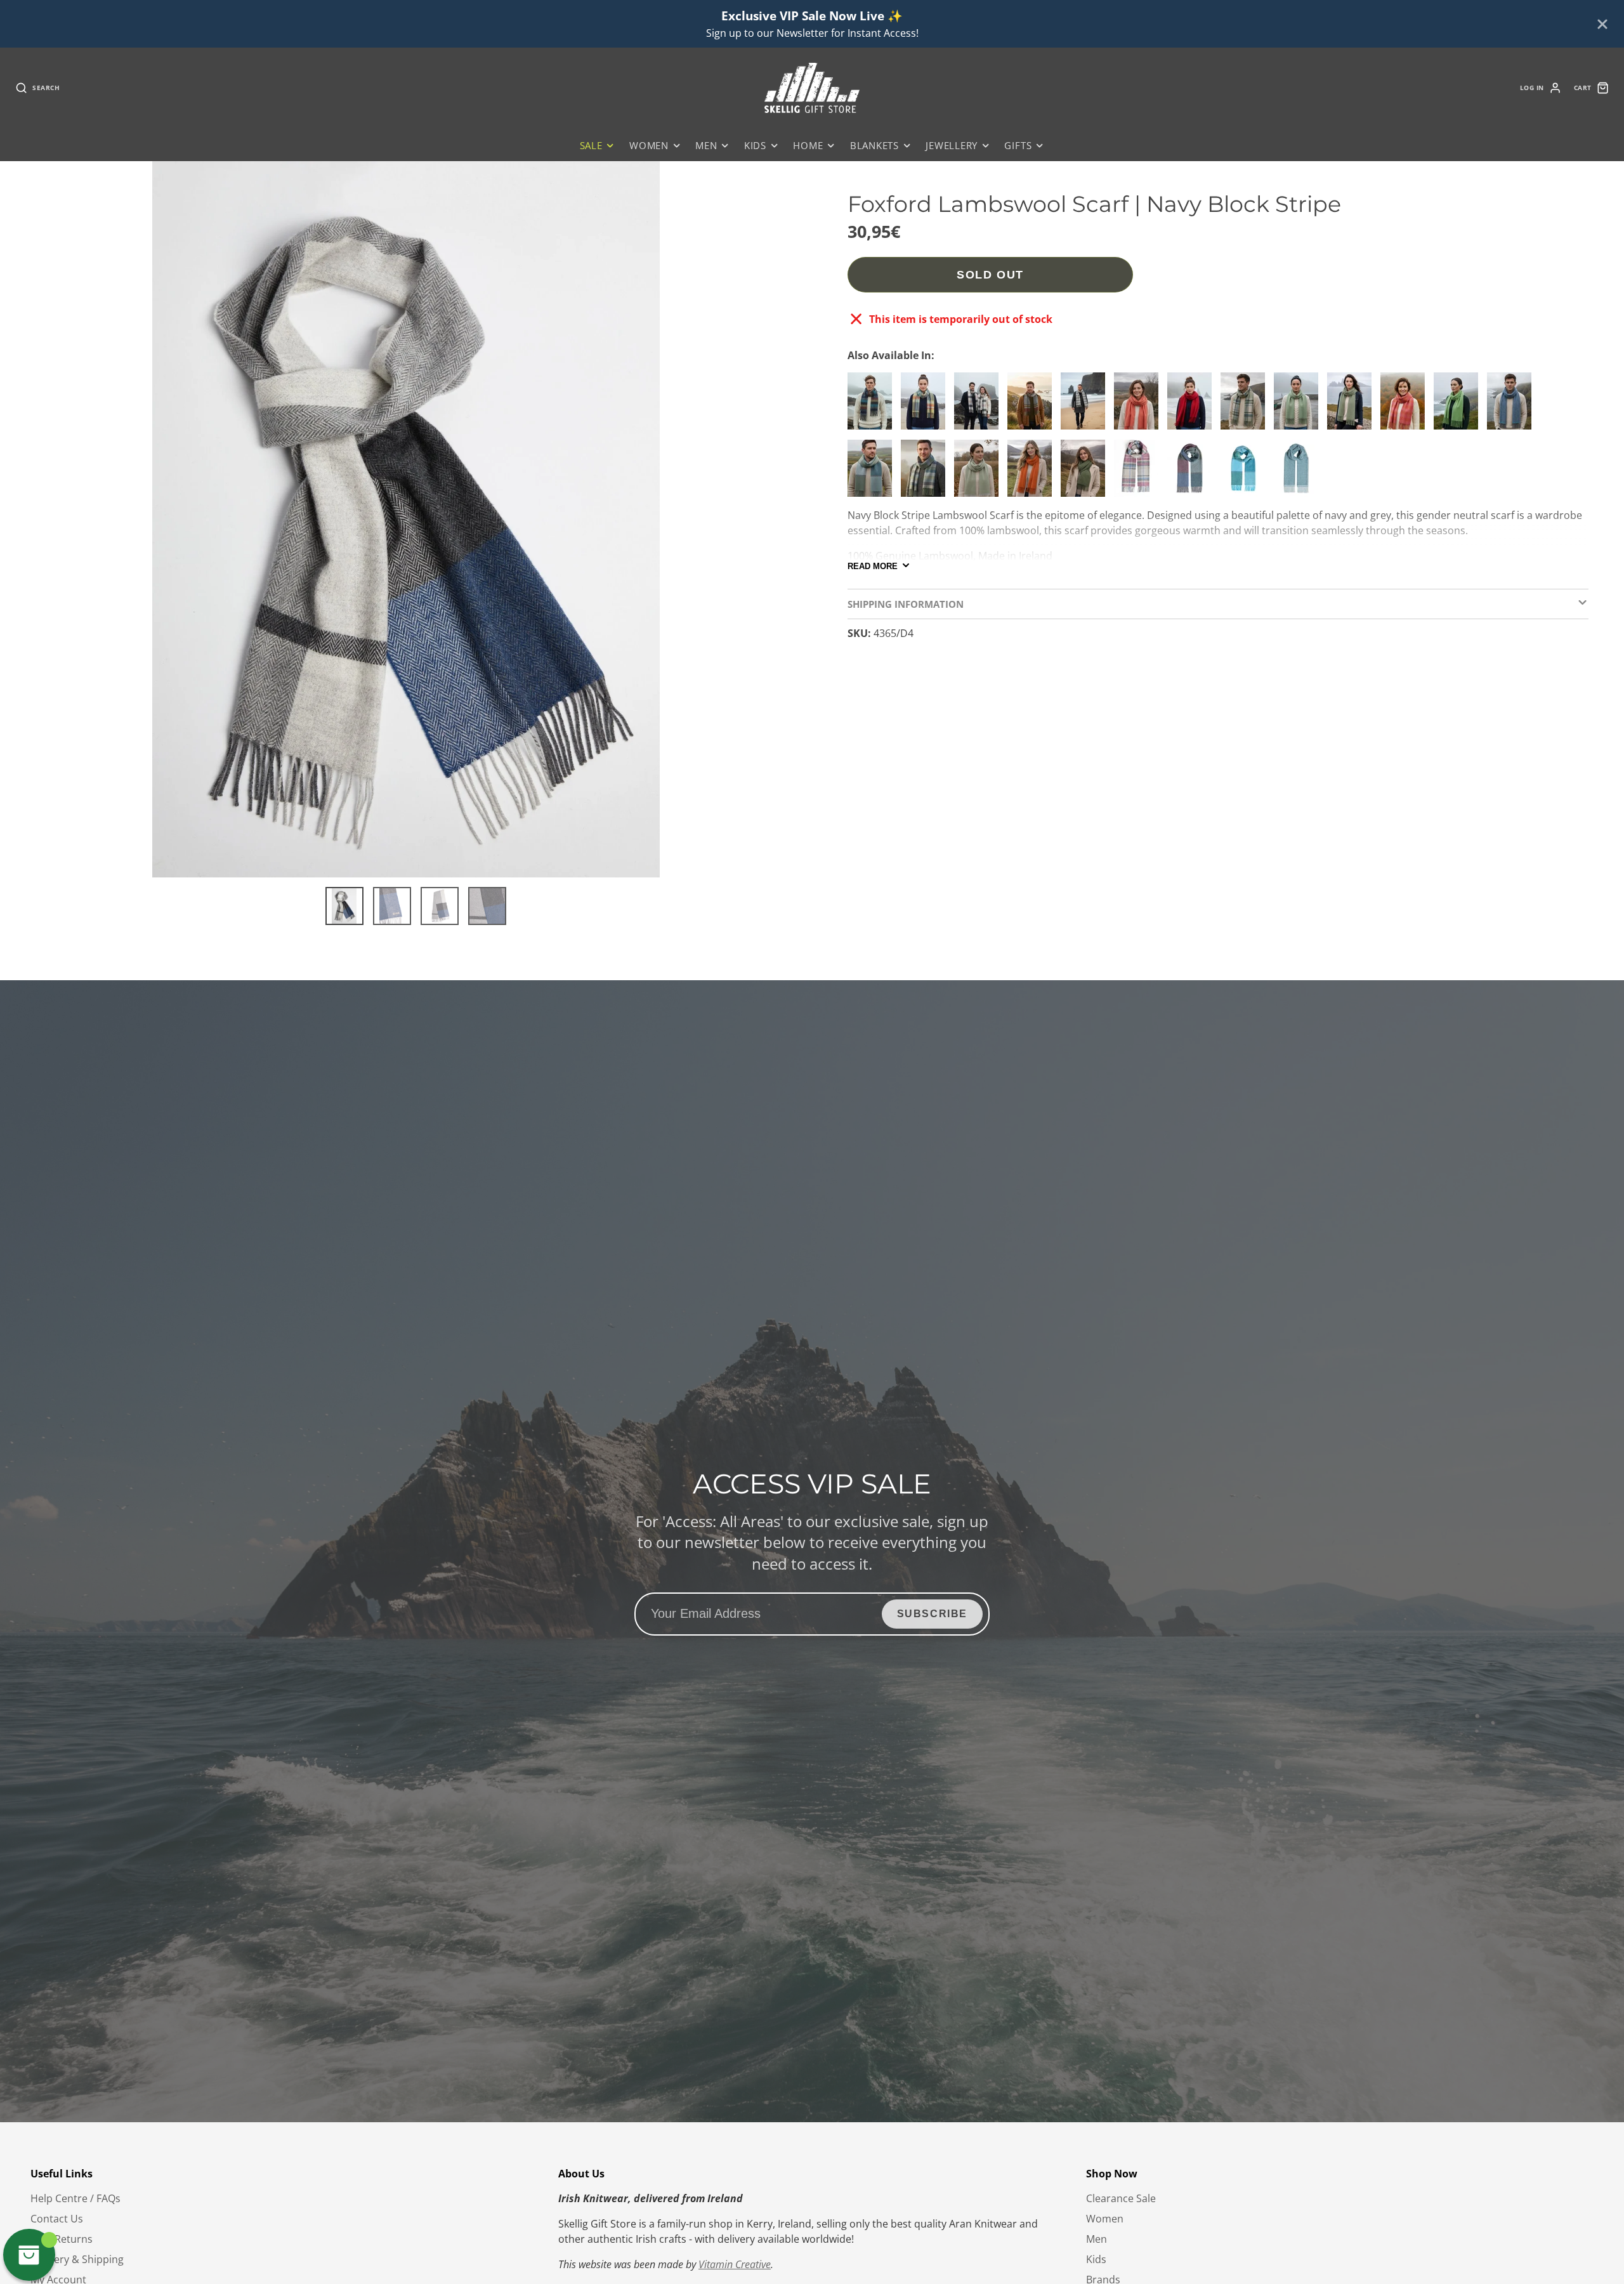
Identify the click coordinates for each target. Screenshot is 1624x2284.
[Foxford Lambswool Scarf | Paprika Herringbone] (1139, 406)
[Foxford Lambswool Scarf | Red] (1193, 406)
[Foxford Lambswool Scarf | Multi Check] (926, 406)
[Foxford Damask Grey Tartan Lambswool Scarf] (1139, 473)
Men (706, 146)
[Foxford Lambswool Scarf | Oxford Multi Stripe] (926, 473)
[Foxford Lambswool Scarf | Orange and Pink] (1406, 406)
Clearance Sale (1121, 2198)
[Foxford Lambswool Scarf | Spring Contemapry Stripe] (1246, 473)
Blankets (874, 146)
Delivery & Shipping (77, 2259)
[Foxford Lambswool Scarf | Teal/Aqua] (1299, 473)
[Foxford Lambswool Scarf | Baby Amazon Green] (1086, 473)
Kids (755, 146)
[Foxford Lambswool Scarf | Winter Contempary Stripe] (873, 473)
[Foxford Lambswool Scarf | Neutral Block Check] (979, 406)
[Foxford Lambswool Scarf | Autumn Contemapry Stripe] (1193, 473)
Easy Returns (62, 2239)
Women (649, 146)
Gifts (1018, 146)
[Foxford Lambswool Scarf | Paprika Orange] (1033, 473)
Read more (873, 566)
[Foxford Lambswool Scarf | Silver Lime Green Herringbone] (979, 473)
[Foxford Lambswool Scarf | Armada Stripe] (873, 406)
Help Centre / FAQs (75, 2198)
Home (808, 146)
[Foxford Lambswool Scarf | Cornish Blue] (1512, 406)
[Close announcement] (1602, 24)
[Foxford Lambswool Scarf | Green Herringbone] (1352, 406)
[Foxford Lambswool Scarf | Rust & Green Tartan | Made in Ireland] (1033, 406)
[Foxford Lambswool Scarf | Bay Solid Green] (1459, 406)
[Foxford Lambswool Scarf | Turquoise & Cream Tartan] (1246, 406)
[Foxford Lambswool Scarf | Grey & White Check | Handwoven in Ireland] (1086, 406)
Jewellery (952, 146)
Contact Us (57, 2219)
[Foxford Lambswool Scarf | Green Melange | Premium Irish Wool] (1299, 406)
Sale (591, 146)
